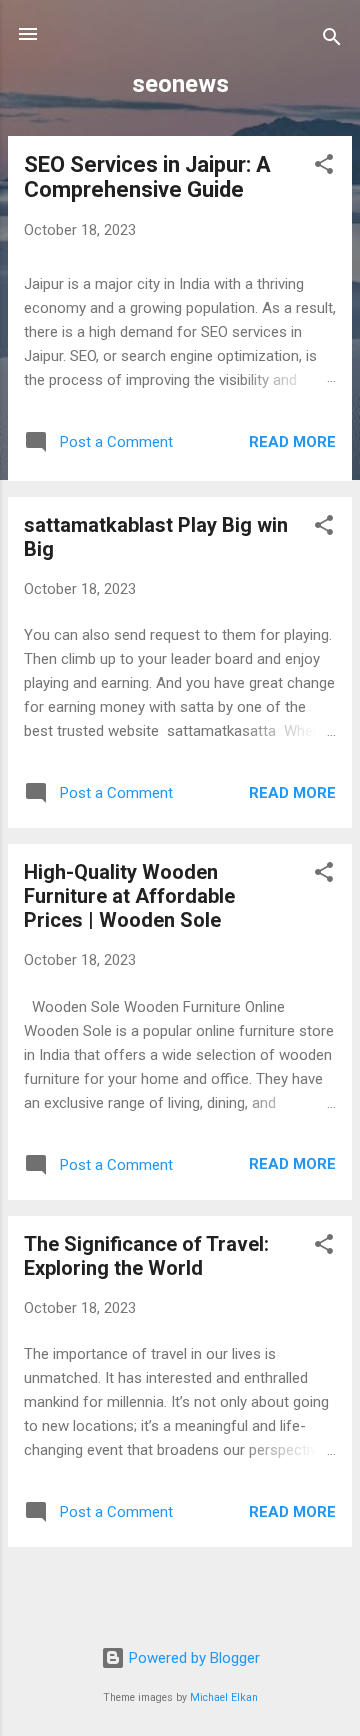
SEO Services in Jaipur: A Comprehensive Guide (147, 177)
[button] (324, 167)
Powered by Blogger (192, 1658)
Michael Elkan (224, 1697)
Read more (292, 442)
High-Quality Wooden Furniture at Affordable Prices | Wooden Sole (129, 896)
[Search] (332, 40)
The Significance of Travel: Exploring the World (146, 1256)
